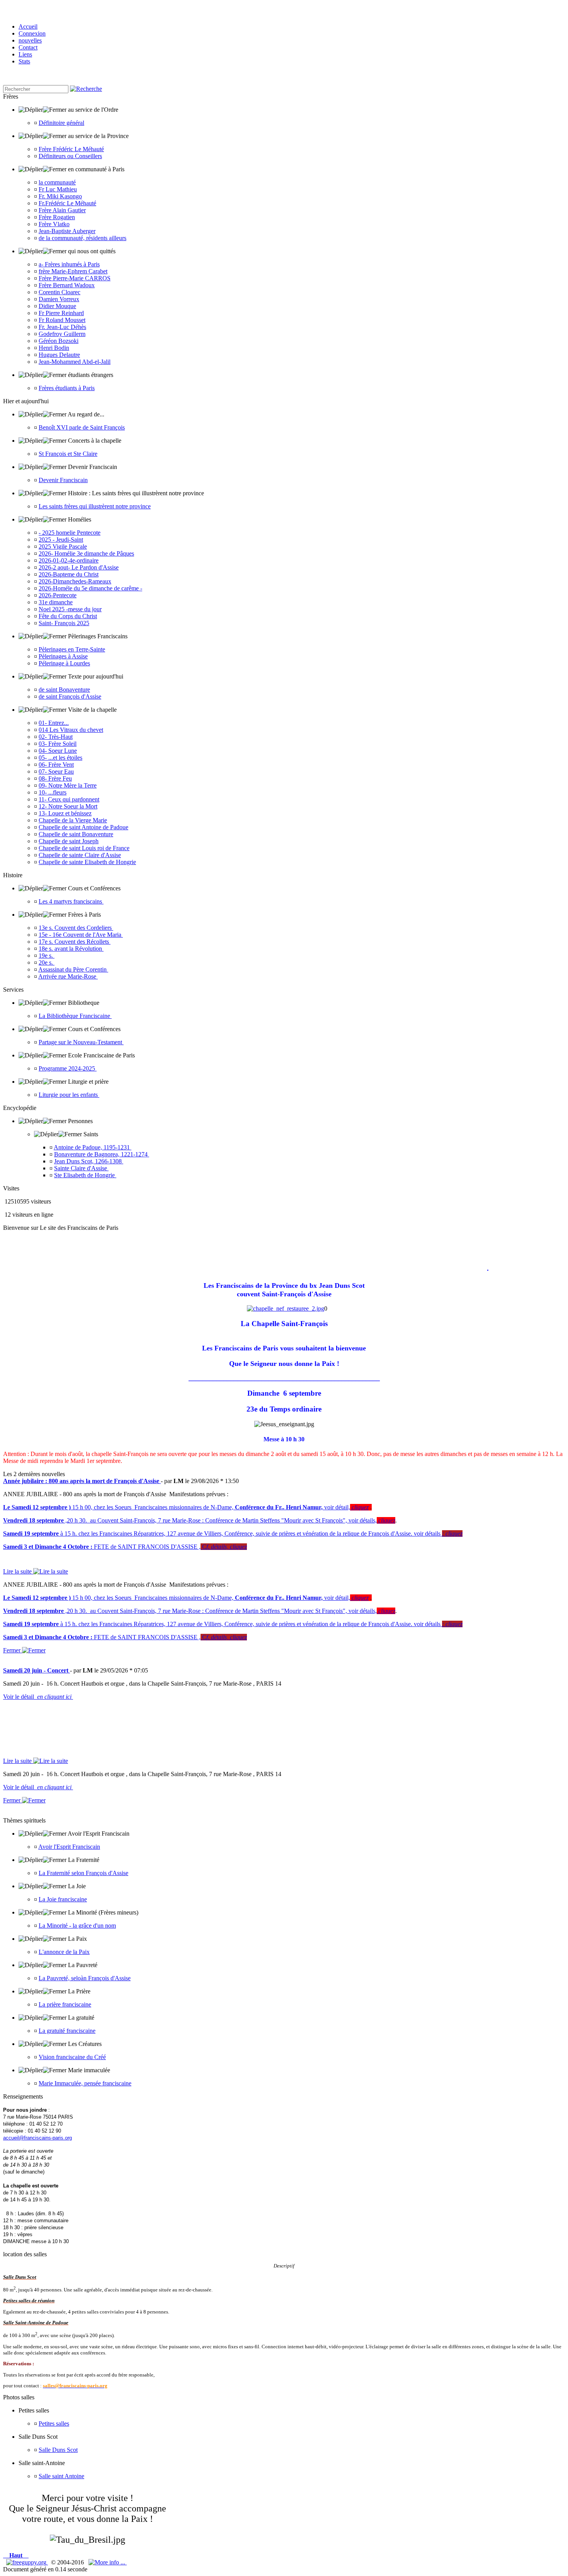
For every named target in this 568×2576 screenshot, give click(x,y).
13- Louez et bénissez (65, 813)
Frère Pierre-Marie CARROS (75, 278)
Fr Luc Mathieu (58, 189)
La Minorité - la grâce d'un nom (77, 1926)
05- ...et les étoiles (60, 758)
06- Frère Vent (56, 765)
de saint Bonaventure (64, 690)
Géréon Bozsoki (59, 341)
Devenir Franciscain (63, 480)
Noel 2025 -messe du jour (70, 609)
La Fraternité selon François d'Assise (83, 1873)
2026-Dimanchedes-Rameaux (75, 581)
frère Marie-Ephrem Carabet (73, 271)
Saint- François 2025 (64, 623)
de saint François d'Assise (70, 696)
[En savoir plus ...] (108, 2562)
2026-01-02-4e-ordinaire (69, 560)
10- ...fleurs (53, 792)
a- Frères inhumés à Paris (69, 264)
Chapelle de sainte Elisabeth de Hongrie (87, 862)
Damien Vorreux (59, 299)
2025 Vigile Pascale (63, 546)
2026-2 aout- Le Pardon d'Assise (79, 567)
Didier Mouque (57, 306)
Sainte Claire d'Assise (81, 1168)
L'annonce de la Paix (64, 1952)
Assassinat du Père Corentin (73, 969)
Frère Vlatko (54, 224)
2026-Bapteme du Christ (69, 574)
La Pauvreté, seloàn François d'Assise (85, 1978)
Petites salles (54, 2423)
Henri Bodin (54, 348)
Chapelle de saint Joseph (69, 841)
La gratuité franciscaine (67, 2031)
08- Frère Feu (55, 778)
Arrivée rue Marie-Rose (68, 976)
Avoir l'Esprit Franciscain (69, 1847)
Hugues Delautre (59, 355)
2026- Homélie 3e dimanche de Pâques (86, 553)
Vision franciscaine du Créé (72, 2057)
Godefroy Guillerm (62, 334)
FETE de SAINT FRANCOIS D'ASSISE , (125, 1547)
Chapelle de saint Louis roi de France (84, 848)
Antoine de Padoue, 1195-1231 (93, 1147)
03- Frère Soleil (58, 744)
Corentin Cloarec (60, 292)
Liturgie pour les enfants (69, 1095)
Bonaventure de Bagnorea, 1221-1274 (102, 1154)
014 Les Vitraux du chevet (71, 730)
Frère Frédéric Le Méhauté (71, 149)
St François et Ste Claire (68, 454)
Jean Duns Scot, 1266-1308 (89, 1161)
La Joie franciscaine (63, 1899)
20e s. (47, 962)
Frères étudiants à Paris (67, 388)
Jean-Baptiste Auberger (67, 231)
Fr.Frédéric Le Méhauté (67, 203)
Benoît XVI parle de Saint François (82, 427)
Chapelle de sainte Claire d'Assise (80, 855)
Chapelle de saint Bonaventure (76, 834)
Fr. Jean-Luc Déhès (62, 327)
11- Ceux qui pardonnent (69, 799)
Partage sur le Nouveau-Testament (81, 1042)
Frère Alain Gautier (62, 210)
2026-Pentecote (58, 595)
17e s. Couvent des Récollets (75, 942)
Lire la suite (18, 1571)
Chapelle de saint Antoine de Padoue (83, 827)
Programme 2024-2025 (68, 1068)
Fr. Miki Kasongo (60, 196)
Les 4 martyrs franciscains (71, 901)
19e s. (47, 956)
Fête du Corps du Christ (68, 616)
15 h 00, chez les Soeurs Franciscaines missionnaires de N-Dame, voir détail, (186, 1507)
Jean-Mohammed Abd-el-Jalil (75, 362)
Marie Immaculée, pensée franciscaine (85, 2083)
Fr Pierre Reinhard (61, 313)
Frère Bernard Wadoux (67, 285)
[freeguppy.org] (27, 2562)
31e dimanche (56, 602)
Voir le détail (38, 1697)
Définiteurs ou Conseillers (70, 156)
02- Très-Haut (56, 737)
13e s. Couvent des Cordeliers (76, 928)
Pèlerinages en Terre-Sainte (72, 649)
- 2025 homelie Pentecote (70, 533)
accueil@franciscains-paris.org (37, 2138)
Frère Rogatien (57, 217)
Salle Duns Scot (58, 2450)
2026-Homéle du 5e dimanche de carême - (90, 588)
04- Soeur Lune (58, 751)
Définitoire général (61, 123)
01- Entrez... (54, 723)
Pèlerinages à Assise (63, 656)
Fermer (13, 1650)
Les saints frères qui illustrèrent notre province (95, 506)
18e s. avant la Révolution (71, 949)
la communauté (57, 182)
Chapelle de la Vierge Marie (73, 820)
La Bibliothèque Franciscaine (75, 1016)
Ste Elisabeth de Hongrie (85, 1175)
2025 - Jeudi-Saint (61, 540)
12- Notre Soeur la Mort (68, 806)
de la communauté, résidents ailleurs (82, 238)
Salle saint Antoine (61, 2476)
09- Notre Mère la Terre (68, 785)
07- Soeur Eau (56, 771)
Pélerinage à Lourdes (64, 663)
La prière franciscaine (65, 2004)
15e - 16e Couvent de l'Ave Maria (81, 935)
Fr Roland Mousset (62, 320)
